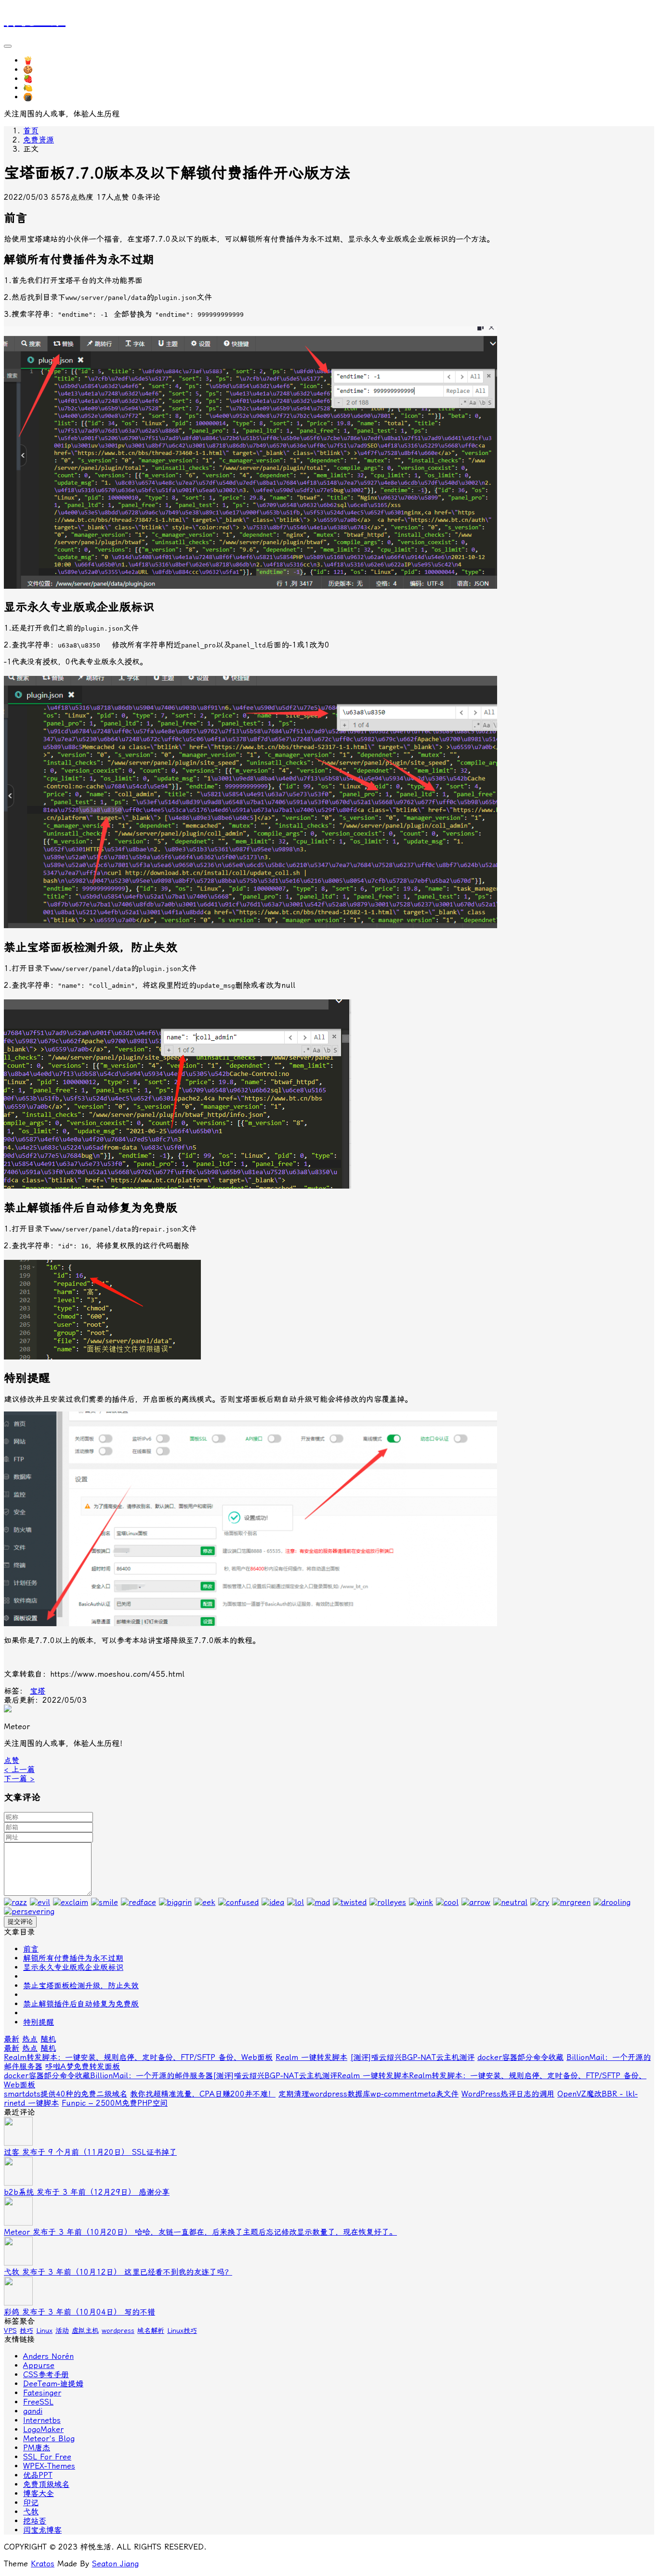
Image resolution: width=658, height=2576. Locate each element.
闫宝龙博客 (42, 2530)
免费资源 (39, 140)
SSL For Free (47, 2457)
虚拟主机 (85, 2330)
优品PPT (38, 2475)
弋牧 (31, 2512)
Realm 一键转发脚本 (311, 2057)
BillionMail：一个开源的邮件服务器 (151, 2076)
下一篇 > (19, 1779)
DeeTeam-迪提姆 (53, 2384)
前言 (31, 1949)
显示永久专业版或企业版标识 (73, 1967)
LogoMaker (43, 2429)
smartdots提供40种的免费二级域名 (66, 2094)
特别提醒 (39, 2022)
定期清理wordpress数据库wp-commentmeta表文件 (368, 2094)
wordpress (118, 2330)
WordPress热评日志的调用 (508, 2094)
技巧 (26, 2330)
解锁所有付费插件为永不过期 (73, 1958)
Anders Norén (48, 2356)
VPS (10, 2330)
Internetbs (42, 2420)
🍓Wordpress (47, 79)
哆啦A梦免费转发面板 (83, 2066)
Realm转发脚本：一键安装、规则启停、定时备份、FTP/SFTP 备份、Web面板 (138, 2057)
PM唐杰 (37, 2448)
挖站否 (35, 2521)
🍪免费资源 (43, 70)
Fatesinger (42, 2393)
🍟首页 (36, 60)
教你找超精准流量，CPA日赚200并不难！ (203, 2094)
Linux (44, 2330)
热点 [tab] (30, 2039)
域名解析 (151, 2330)
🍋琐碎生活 (43, 88)
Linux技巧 (182, 2330)
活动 (62, 2330)
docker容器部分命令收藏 (520, 2057)
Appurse (39, 2365)
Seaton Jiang (115, 2564)
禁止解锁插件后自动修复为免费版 (81, 2004)
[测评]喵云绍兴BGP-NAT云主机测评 (412, 2057)
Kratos (43, 2564)
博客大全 (39, 2493)
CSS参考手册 (46, 2375)
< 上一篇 (19, 1769)
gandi (33, 2411)
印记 (31, 2503)
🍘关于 (36, 97)
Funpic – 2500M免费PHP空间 (115, 2103)
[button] (12, 1760)
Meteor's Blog (49, 2439)
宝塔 (38, 1691)
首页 (31, 131)
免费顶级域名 (46, 2484)
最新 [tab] (12, 2039)
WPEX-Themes (49, 2466)
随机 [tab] (48, 2039)
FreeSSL (38, 2402)
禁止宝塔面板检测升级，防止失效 (81, 1986)
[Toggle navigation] (8, 46)
